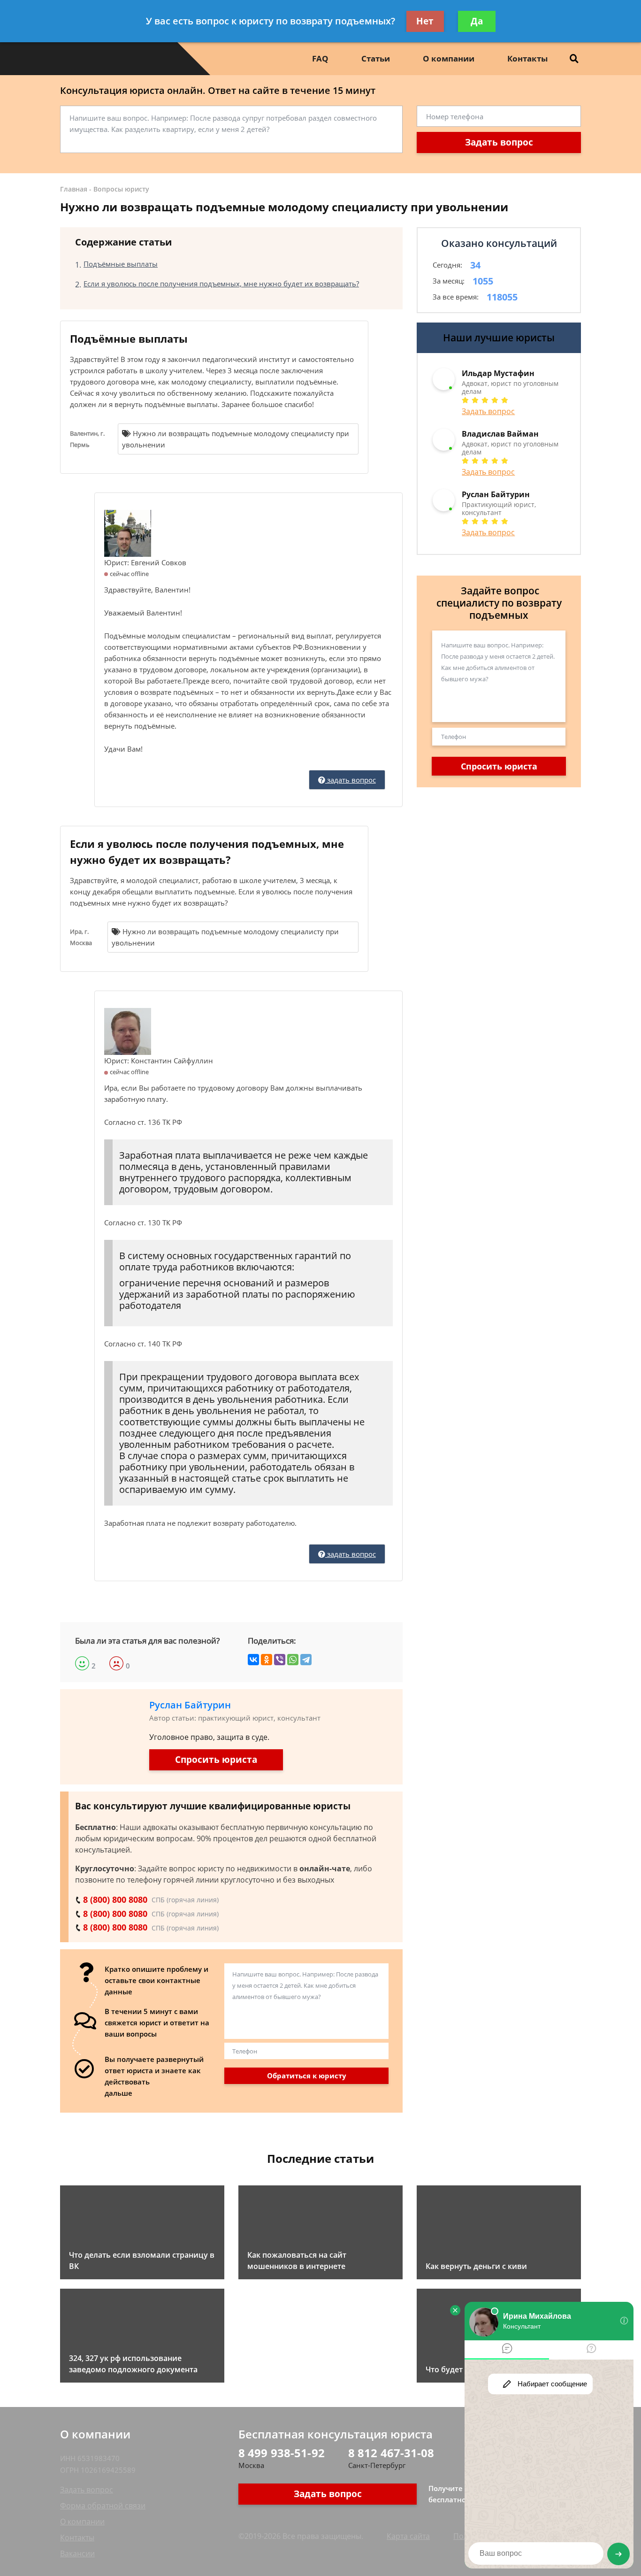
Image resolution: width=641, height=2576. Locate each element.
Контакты (527, 58)
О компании (449, 58)
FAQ (320, 58)
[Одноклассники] (267, 1660)
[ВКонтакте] (253, 1660)
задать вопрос (351, 780)
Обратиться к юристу (307, 2076)
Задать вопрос (499, 142)
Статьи (376, 58)
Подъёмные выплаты (121, 264)
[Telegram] (306, 1660)
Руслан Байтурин (190, 1705)
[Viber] (280, 1660)
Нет (425, 21)
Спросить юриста (216, 1760)
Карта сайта (408, 2536)
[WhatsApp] (293, 1660)
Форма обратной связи (103, 2506)
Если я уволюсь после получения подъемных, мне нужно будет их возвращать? (221, 284)
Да (477, 21)
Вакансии (77, 2553)
